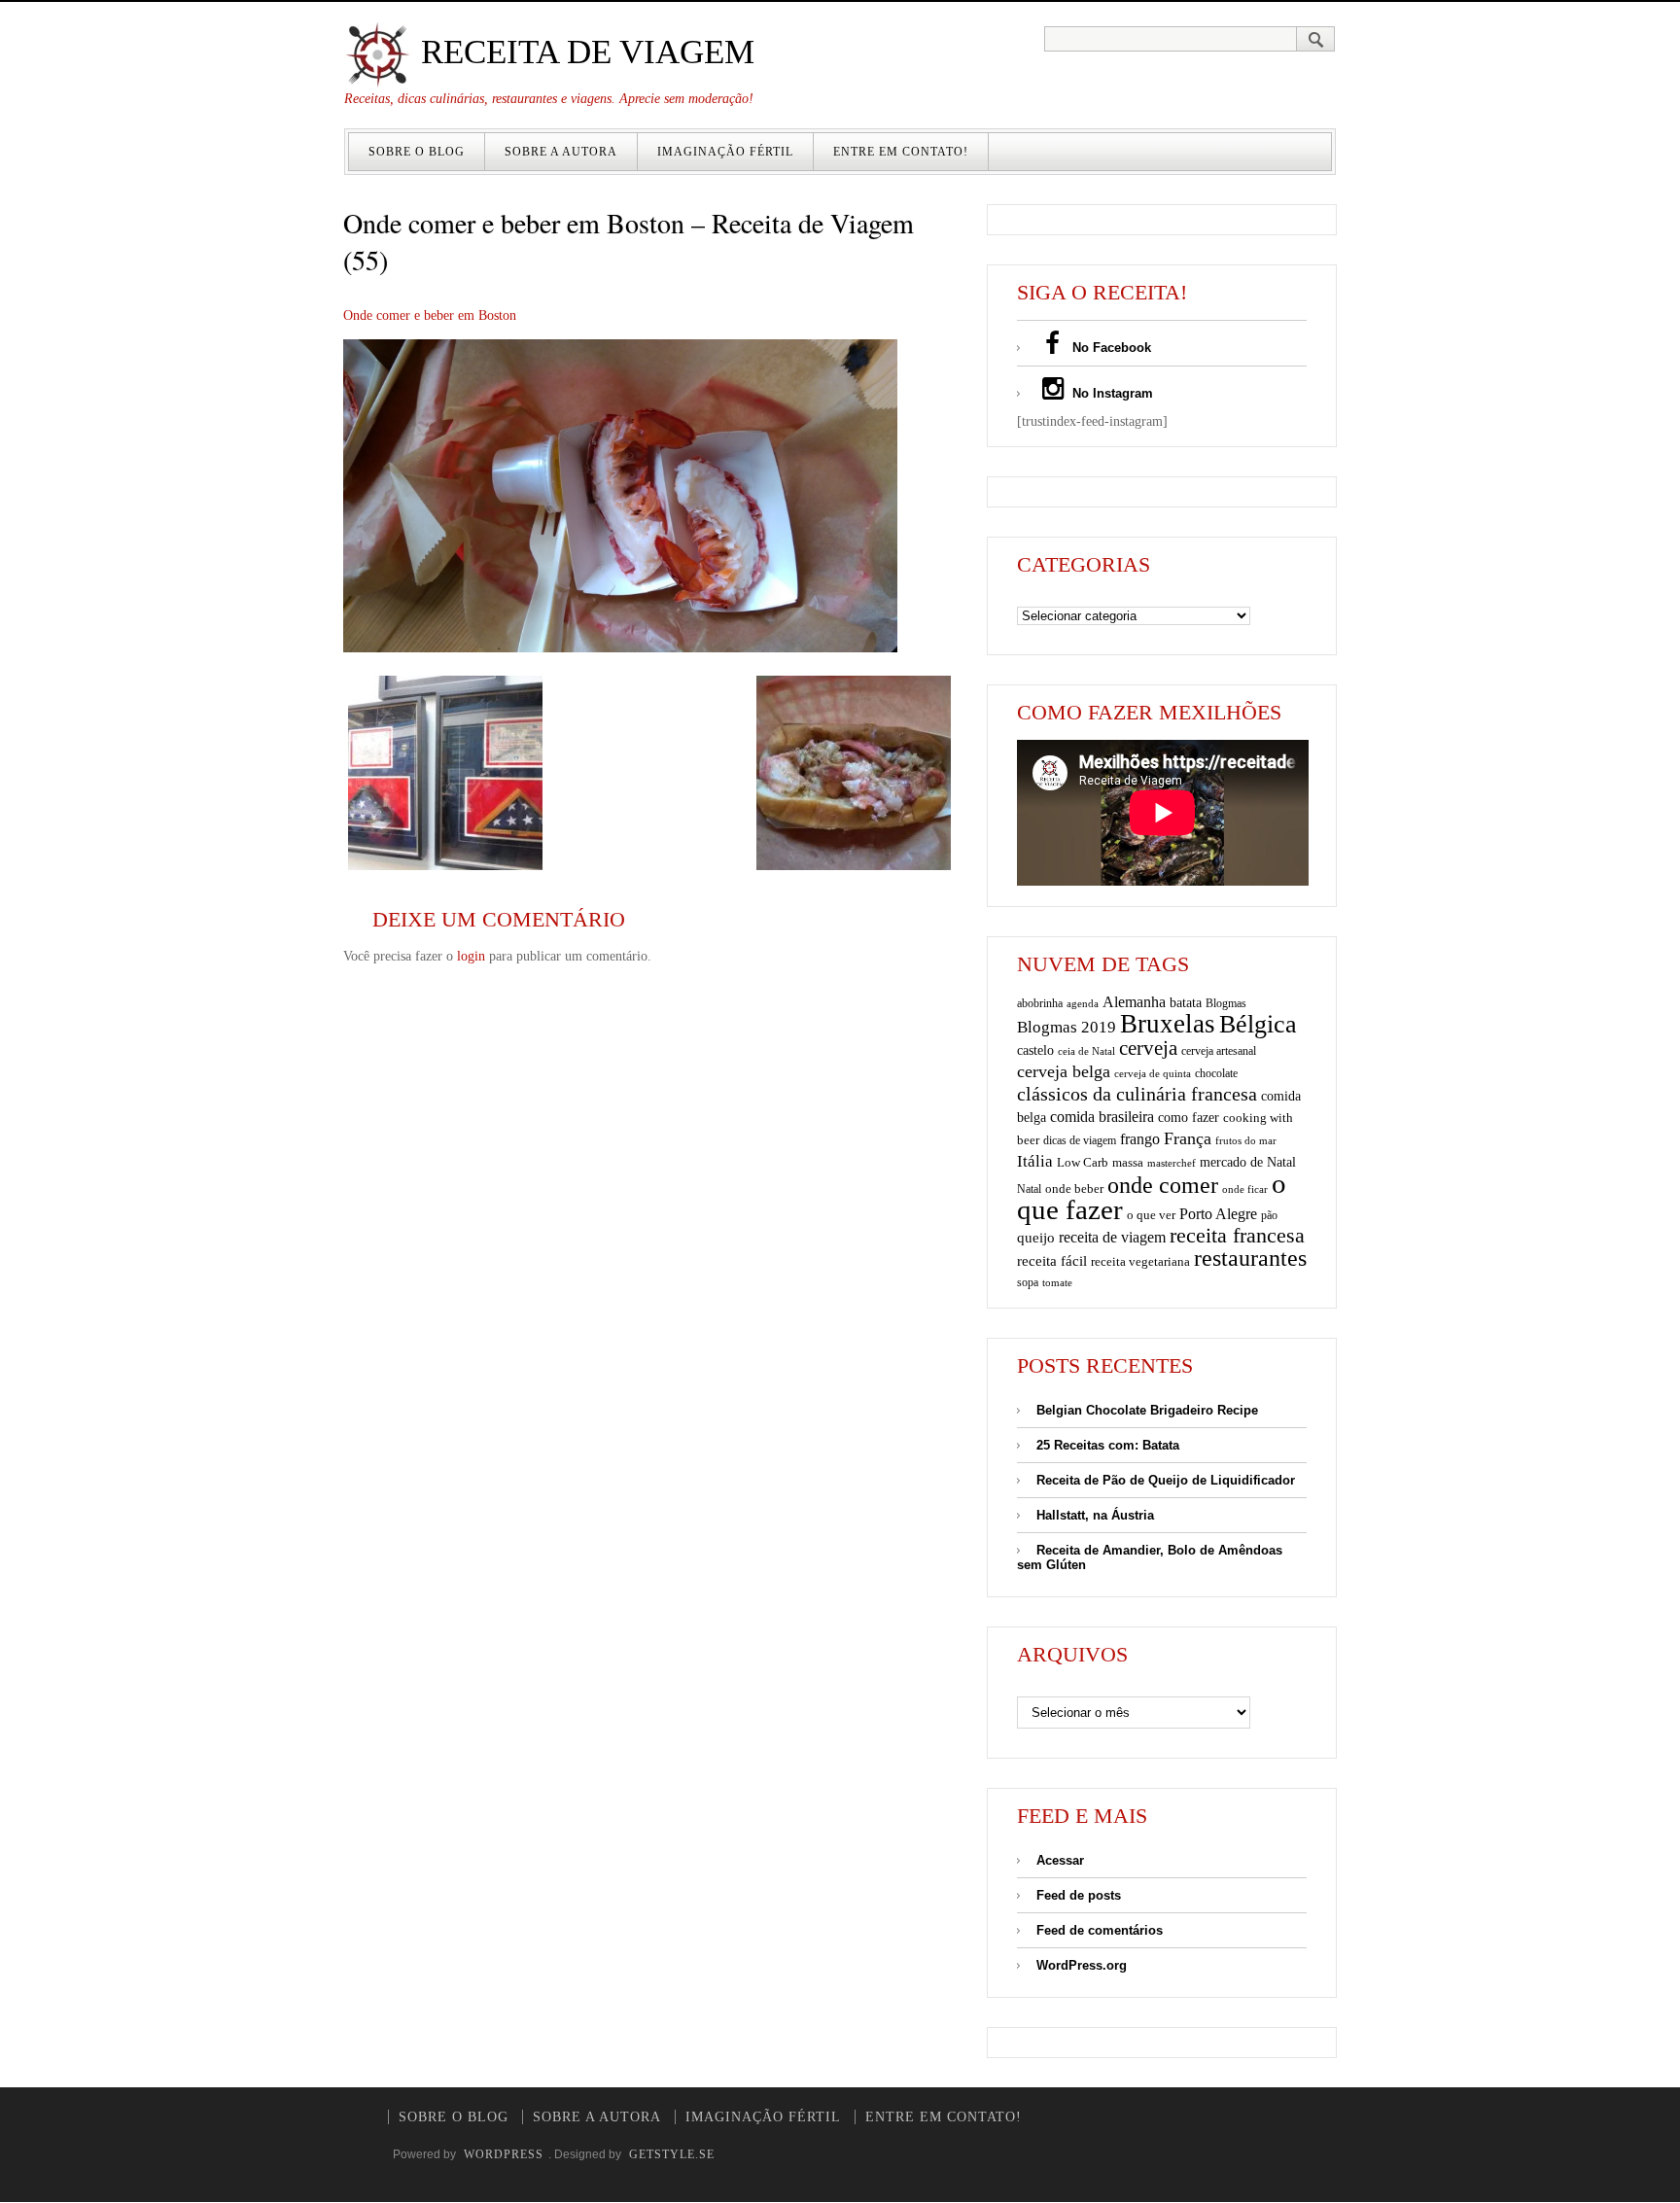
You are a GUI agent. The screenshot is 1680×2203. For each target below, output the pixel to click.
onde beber (1074, 1189)
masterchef (1172, 1163)
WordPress (504, 2154)
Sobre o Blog (417, 152)
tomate (1057, 1282)
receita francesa (1237, 1236)
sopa (1028, 1282)
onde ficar (1245, 1189)
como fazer (1189, 1118)
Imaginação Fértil (725, 152)
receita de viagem (1112, 1237)
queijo (1036, 1238)
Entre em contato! (901, 152)
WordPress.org (1082, 1965)
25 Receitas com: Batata (1108, 1445)
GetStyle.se (672, 2154)
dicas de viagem (1080, 1140)
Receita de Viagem (583, 52)
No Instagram (1111, 393)
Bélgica (1258, 1024)
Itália (1035, 1161)
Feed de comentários (1100, 1930)
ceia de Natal (1086, 1051)
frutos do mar (1246, 1141)
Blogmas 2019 (1067, 1027)
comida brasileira (1102, 1117)
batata (1186, 1002)
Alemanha (1134, 1002)
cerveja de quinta (1153, 1074)
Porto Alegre (1218, 1214)
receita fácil (1052, 1260)
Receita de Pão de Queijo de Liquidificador (1166, 1480)
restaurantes (1250, 1258)
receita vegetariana (1140, 1261)
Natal (1029, 1189)
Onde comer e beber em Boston (430, 315)
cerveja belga (1064, 1071)
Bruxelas (1168, 1024)
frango (1140, 1139)
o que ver (1151, 1215)
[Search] (1316, 39)
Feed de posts (1079, 1895)
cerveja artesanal (1219, 1051)
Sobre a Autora (561, 152)
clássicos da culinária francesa (1137, 1094)
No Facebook (1110, 348)
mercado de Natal (1248, 1162)
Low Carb (1083, 1163)
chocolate (1216, 1073)
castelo (1035, 1050)
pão (1269, 1215)
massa (1128, 1163)
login (471, 956)
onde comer (1163, 1185)
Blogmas (1226, 1003)
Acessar (1060, 1860)
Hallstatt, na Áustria (1095, 1515)
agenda (1083, 1003)
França (1188, 1138)
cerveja (1148, 1048)
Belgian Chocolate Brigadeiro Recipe (1147, 1410)
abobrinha (1040, 1003)
